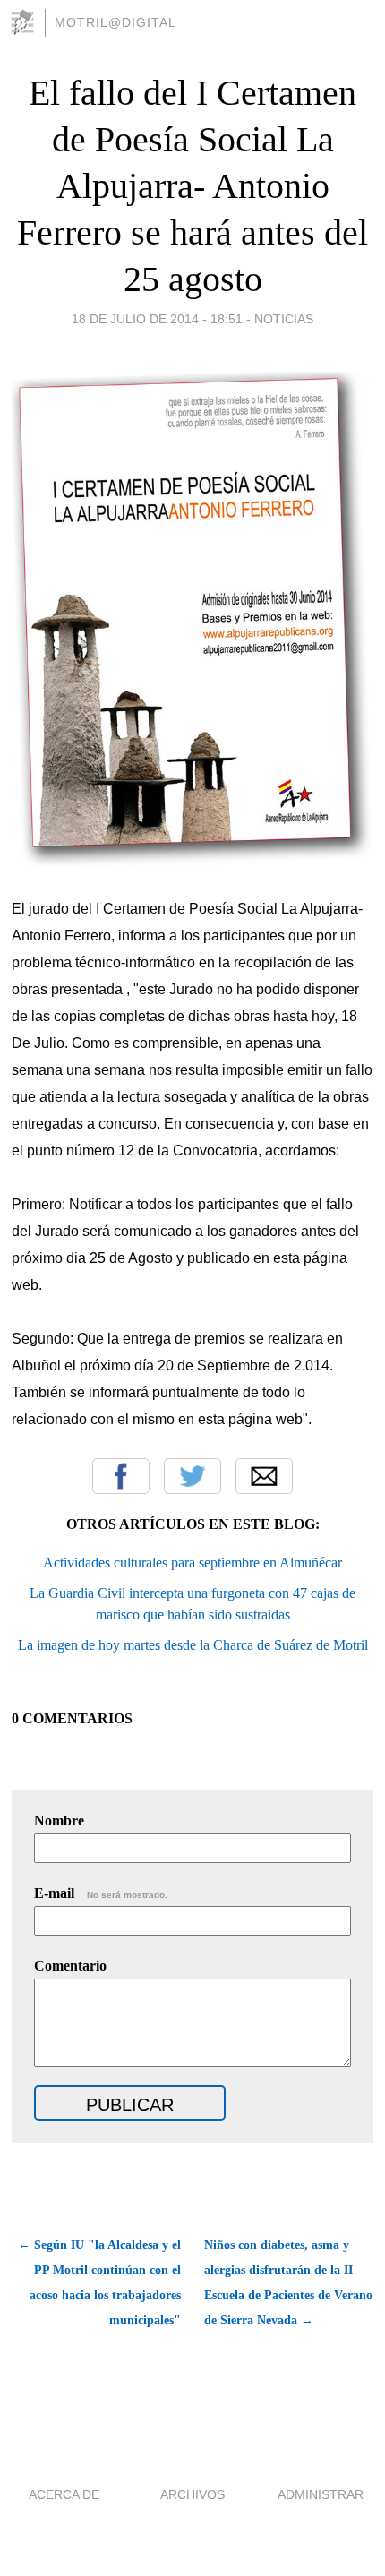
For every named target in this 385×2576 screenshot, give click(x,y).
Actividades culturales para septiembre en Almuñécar (192, 1563)
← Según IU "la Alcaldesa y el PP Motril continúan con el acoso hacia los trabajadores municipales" (99, 2283)
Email (264, 1476)
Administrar (321, 2494)
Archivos (192, 2494)
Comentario (70, 1966)
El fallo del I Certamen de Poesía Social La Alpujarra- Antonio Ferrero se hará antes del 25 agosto (192, 186)
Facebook (121, 1476)
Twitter (192, 1476)
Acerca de (64, 2494)
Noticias (284, 319)
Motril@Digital (115, 22)
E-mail (101, 1893)
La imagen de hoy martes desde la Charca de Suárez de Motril (193, 1645)
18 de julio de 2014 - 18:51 (157, 319)
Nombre (59, 1820)
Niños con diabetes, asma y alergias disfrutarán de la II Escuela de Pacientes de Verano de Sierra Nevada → (288, 2283)
